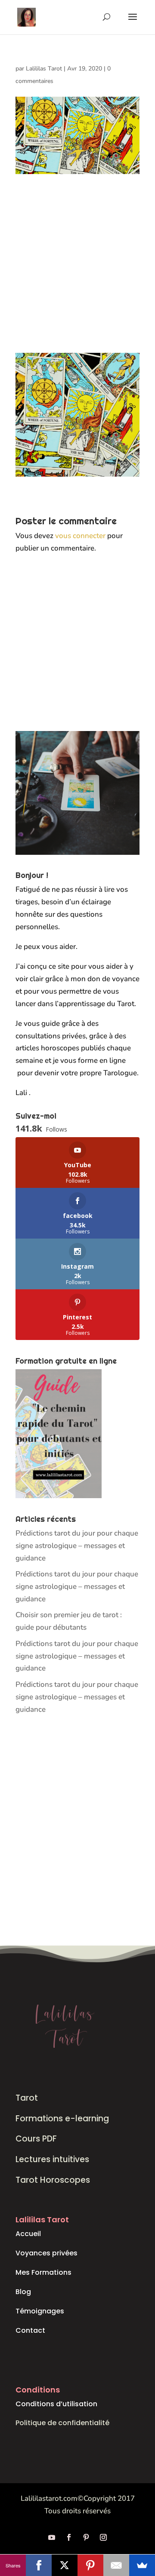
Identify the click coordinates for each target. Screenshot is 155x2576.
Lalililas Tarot (44, 69)
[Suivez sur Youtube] (52, 2537)
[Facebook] (39, 2565)
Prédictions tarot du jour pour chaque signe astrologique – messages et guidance (77, 1546)
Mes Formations (43, 2272)
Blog (23, 2292)
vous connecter (80, 536)
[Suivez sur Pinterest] (86, 2537)
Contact (30, 2330)
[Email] (116, 2565)
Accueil (28, 2234)
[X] (65, 2565)
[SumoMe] (142, 2565)
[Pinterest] (90, 2565)
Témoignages (40, 2311)
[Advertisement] (77, 272)
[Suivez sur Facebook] (69, 2537)
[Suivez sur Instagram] (103, 2537)
